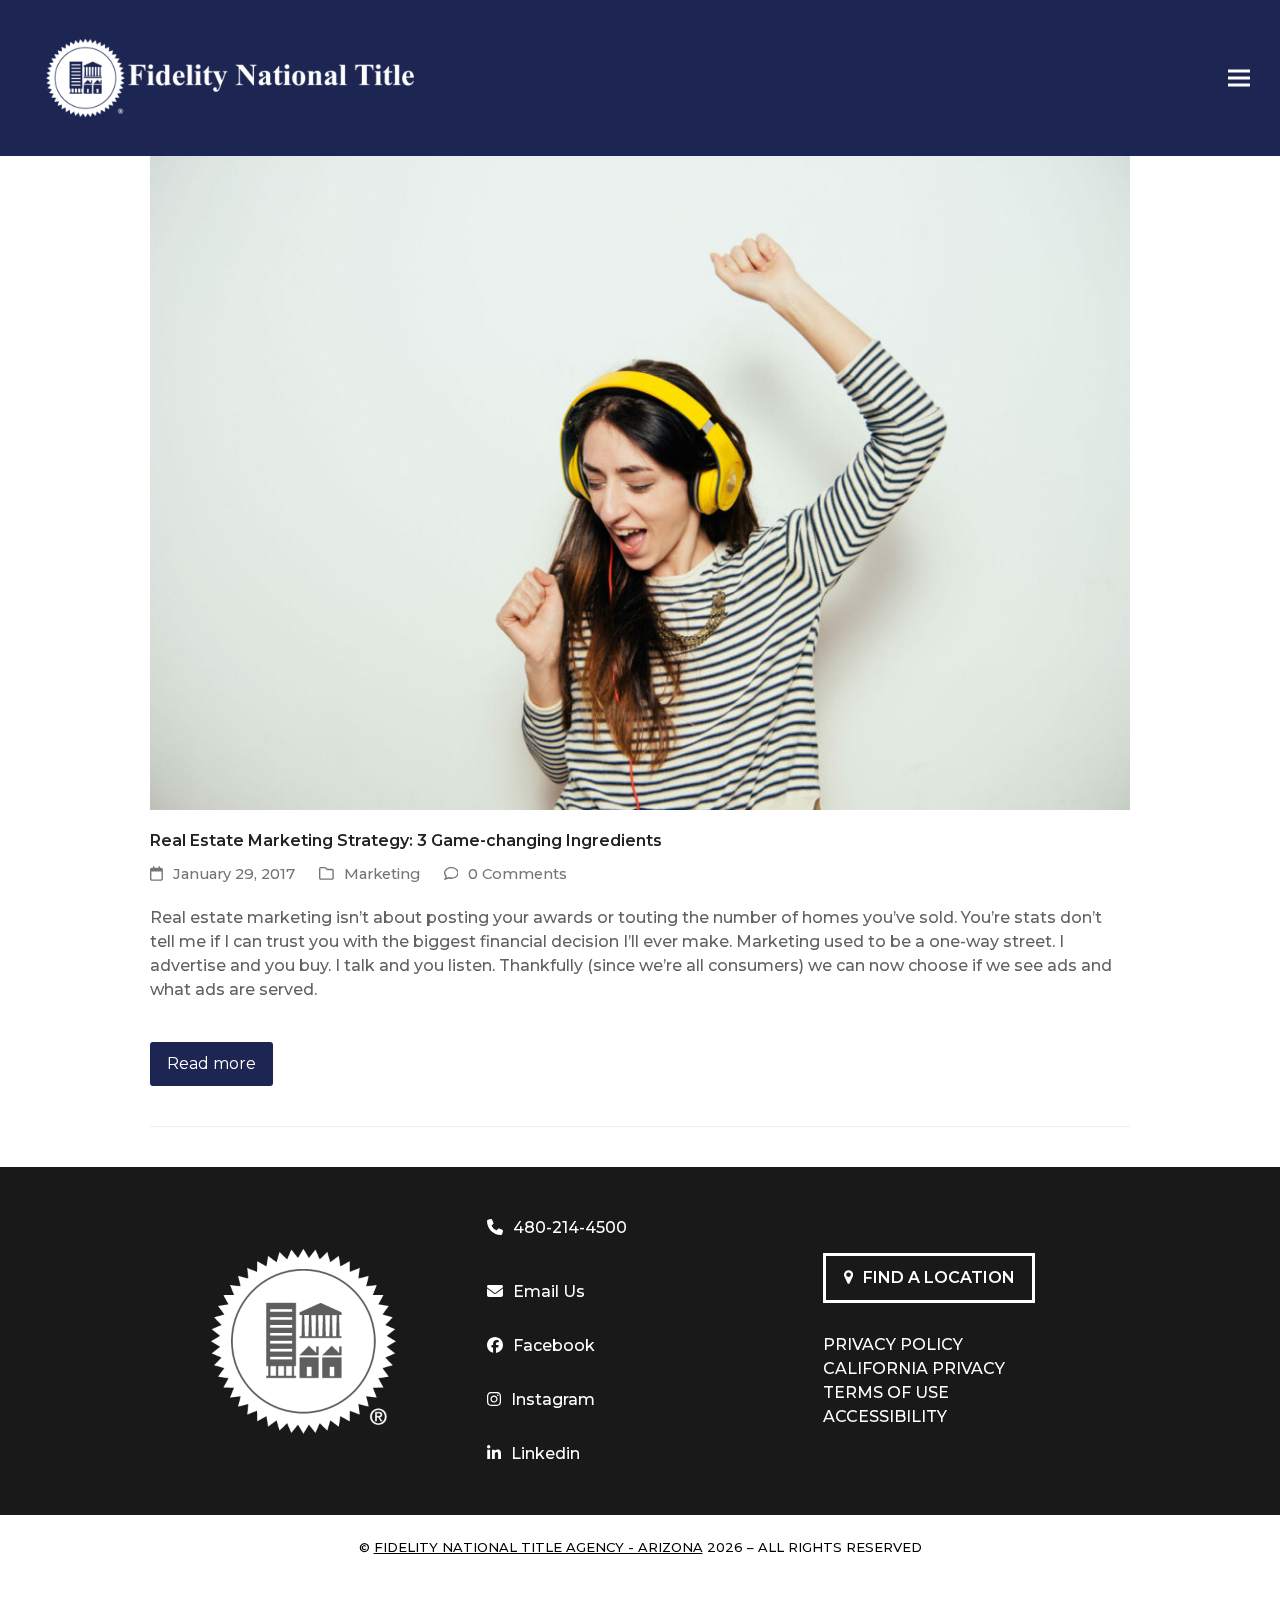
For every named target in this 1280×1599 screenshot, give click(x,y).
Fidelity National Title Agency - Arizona (538, 1547)
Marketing (382, 874)
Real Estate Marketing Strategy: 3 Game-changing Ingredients (406, 840)
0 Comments (517, 874)
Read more (211, 1063)
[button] (1239, 78)
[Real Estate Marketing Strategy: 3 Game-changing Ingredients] (640, 481)
